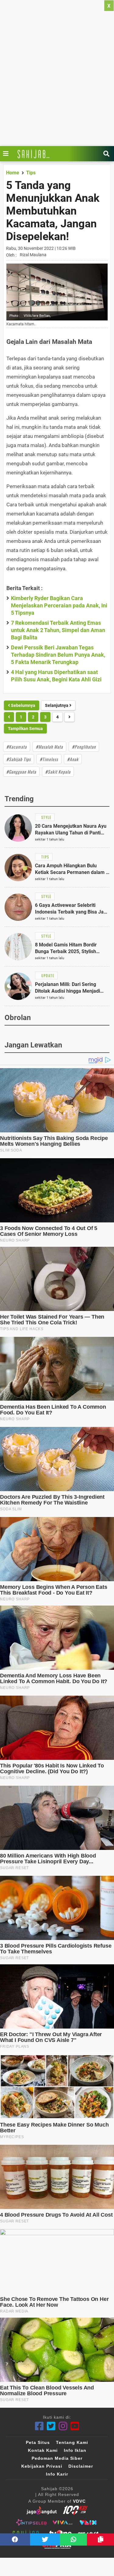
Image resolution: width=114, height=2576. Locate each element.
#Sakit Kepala (58, 772)
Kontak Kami (43, 2450)
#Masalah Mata (49, 747)
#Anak (73, 759)
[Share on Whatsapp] (73, 2539)
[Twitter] (51, 2426)
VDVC (79, 2501)
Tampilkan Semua (25, 729)
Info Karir (57, 2474)
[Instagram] (63, 2426)
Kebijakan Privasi (42, 2466)
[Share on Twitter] (45, 2539)
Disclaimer (81, 2466)
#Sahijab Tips (19, 759)
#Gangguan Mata (21, 772)
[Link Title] (7, 154)
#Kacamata (17, 747)
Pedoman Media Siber (57, 2458)
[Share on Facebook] (15, 2539)
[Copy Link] (100, 2539)
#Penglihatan (84, 747)
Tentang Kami (72, 2442)
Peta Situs (38, 2442)
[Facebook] (39, 2426)
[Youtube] (75, 2426)
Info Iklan (75, 2450)
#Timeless (49, 759)
